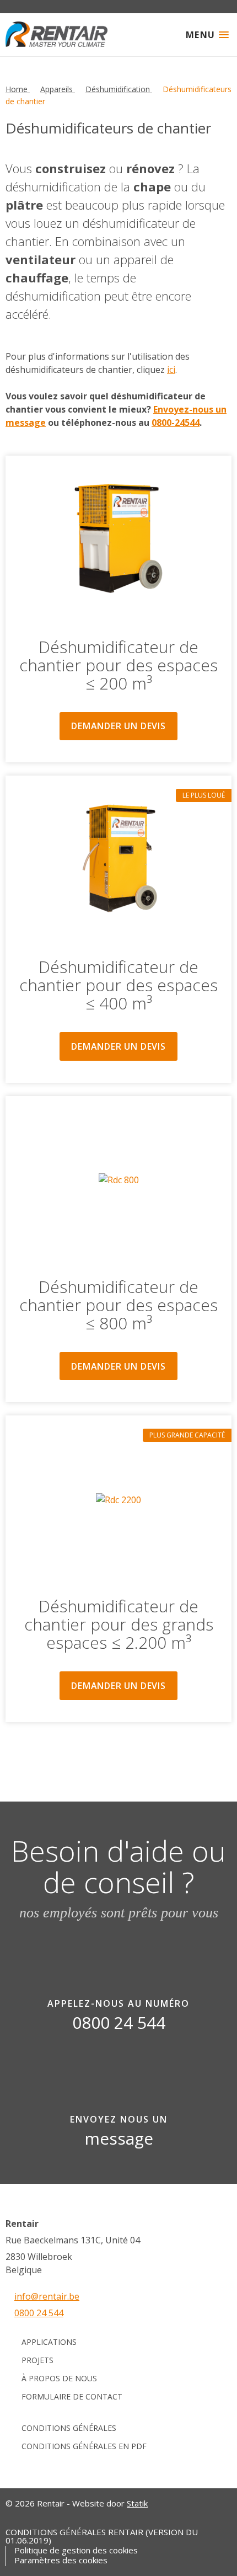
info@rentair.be (47, 2296)
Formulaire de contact (72, 2396)
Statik (137, 2503)
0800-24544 (176, 423)
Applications (49, 2342)
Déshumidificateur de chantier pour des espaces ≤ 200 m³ (118, 665)
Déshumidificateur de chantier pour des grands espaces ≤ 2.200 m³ (119, 1624)
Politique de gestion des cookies (76, 2550)
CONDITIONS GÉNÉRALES (69, 2428)
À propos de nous (59, 2378)
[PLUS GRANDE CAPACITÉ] (118, 1500)
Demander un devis (118, 726)
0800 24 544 (39, 2313)
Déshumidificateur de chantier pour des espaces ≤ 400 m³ (118, 985)
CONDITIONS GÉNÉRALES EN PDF (84, 2446)
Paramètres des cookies (61, 2560)
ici (171, 370)
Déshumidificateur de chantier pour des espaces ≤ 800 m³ (118, 1305)
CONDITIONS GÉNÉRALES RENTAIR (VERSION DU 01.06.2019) (102, 2536)
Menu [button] (201, 35)
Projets (37, 2360)
